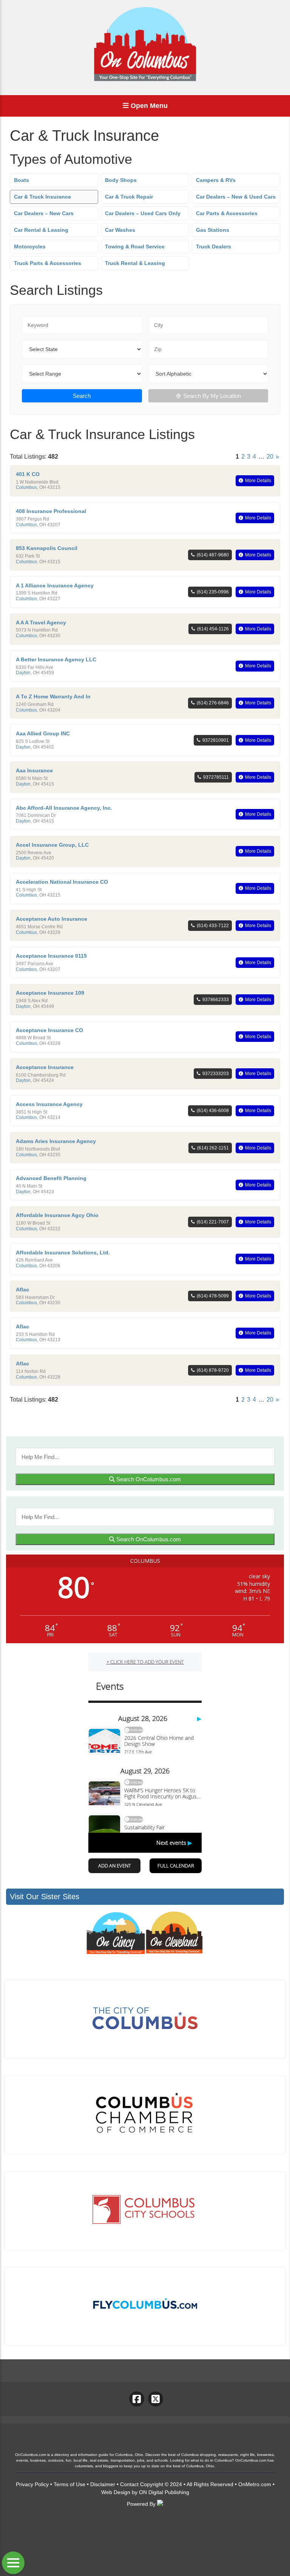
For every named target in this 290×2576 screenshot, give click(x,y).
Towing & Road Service (135, 247)
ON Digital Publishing (164, 2492)
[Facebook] (137, 2399)
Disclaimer (103, 2484)
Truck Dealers (214, 247)
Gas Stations (213, 230)
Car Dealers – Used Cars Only (143, 213)
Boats (22, 180)
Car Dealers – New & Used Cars (236, 197)
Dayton (23, 673)
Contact (129, 2484)
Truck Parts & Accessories (48, 263)
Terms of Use (69, 2484)
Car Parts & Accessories (227, 213)
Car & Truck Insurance (42, 197)
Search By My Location (212, 396)
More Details (258, 481)
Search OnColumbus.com (148, 1479)
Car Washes (120, 230)
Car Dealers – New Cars (44, 213)
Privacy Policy (32, 2484)
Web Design (116, 2492)
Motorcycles (30, 247)
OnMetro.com (255, 2484)
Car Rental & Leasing (41, 230)
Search (82, 396)
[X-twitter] (156, 2399)
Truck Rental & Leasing (135, 263)
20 (270, 457)
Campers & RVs (216, 180)
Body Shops (121, 180)
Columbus (26, 487)
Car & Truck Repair (129, 197)
